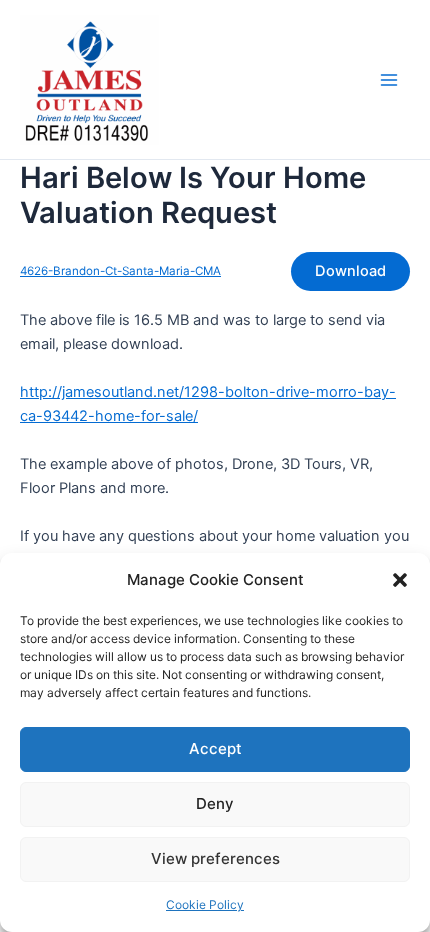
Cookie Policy (205, 904)
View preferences (215, 858)
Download (350, 271)
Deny (215, 803)
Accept (215, 748)
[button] (400, 580)
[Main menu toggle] (389, 80)
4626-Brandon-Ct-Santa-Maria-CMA (120, 271)
